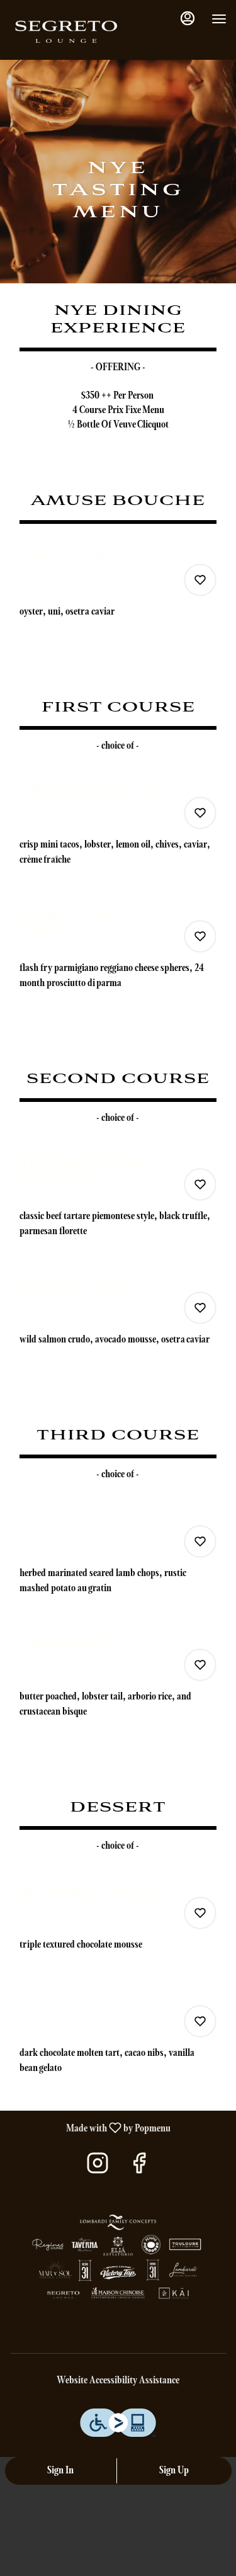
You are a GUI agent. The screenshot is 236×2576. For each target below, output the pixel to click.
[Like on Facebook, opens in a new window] (139, 2168)
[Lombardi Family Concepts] (118, 2260)
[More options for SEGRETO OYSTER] (200, 580)
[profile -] (188, 18)
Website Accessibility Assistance (118, 2381)
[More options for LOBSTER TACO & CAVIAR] (200, 813)
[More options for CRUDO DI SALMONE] (200, 1308)
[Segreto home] (66, 31)
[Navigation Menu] (219, 19)
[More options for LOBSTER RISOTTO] (200, 1665)
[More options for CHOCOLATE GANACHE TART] (200, 2021)
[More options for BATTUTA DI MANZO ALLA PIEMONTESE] (200, 1184)
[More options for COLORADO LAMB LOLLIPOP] (200, 1541)
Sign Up (174, 2471)
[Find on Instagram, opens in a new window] (98, 2168)
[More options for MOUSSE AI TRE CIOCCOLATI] (200, 1913)
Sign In (60, 2471)
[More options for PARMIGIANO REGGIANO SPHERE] (200, 936)
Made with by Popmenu (90, 2128)
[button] (118, 592)
